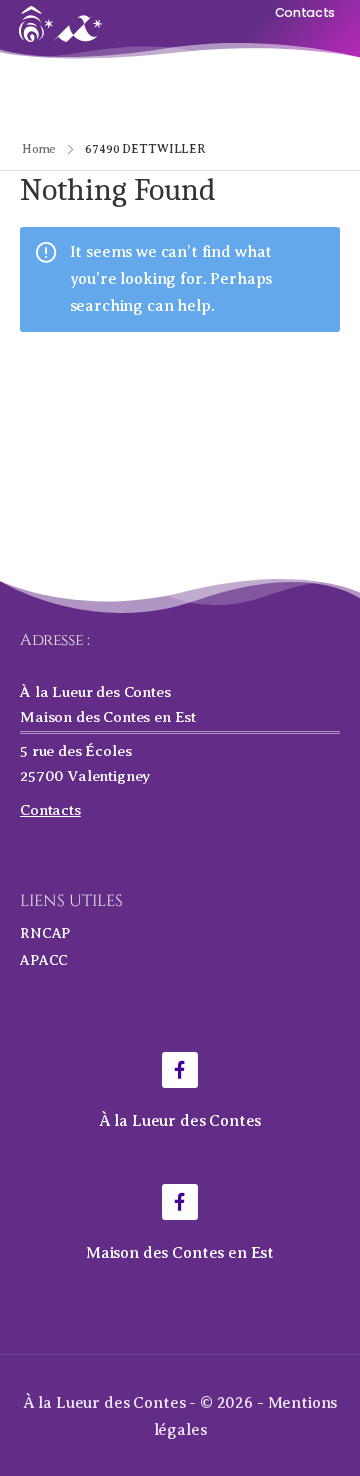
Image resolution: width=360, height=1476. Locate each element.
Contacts (50, 809)
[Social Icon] (180, 1070)
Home (39, 149)
